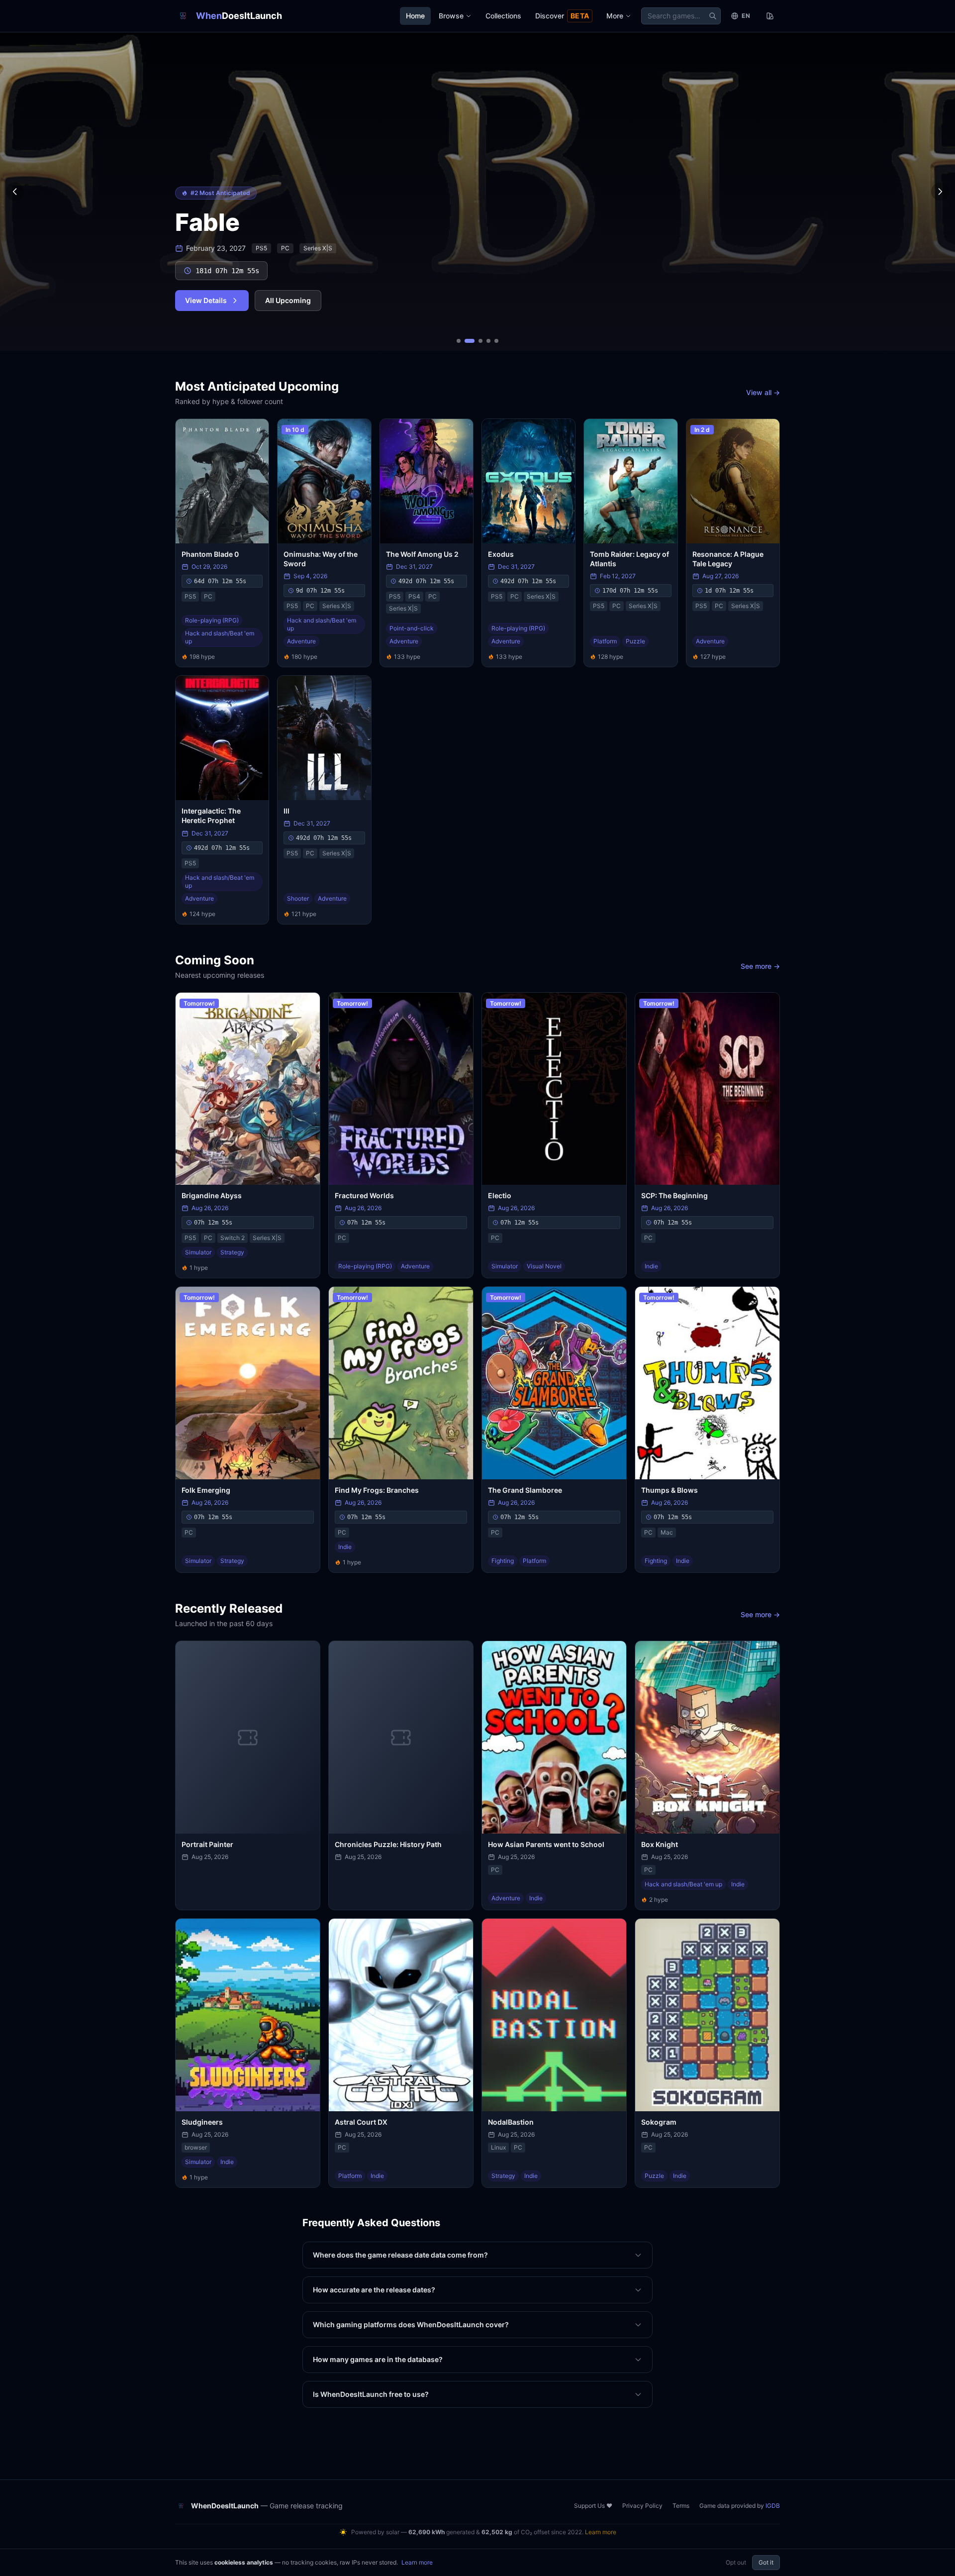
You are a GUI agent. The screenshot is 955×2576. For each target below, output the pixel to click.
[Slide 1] (459, 341)
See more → (760, 966)
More (615, 16)
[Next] (940, 192)
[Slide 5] (496, 341)
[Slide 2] (470, 341)
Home (415, 16)
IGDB (773, 2506)
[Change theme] (770, 16)
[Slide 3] (480, 341)
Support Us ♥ (593, 2506)
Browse (451, 16)
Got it (766, 2562)
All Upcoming (288, 300)
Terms (681, 2506)
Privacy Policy (642, 2506)
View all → (763, 392)
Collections (503, 16)
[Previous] (15, 192)
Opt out (736, 2562)
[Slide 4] (488, 341)
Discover (562, 16)
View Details (206, 300)
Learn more (601, 2532)
